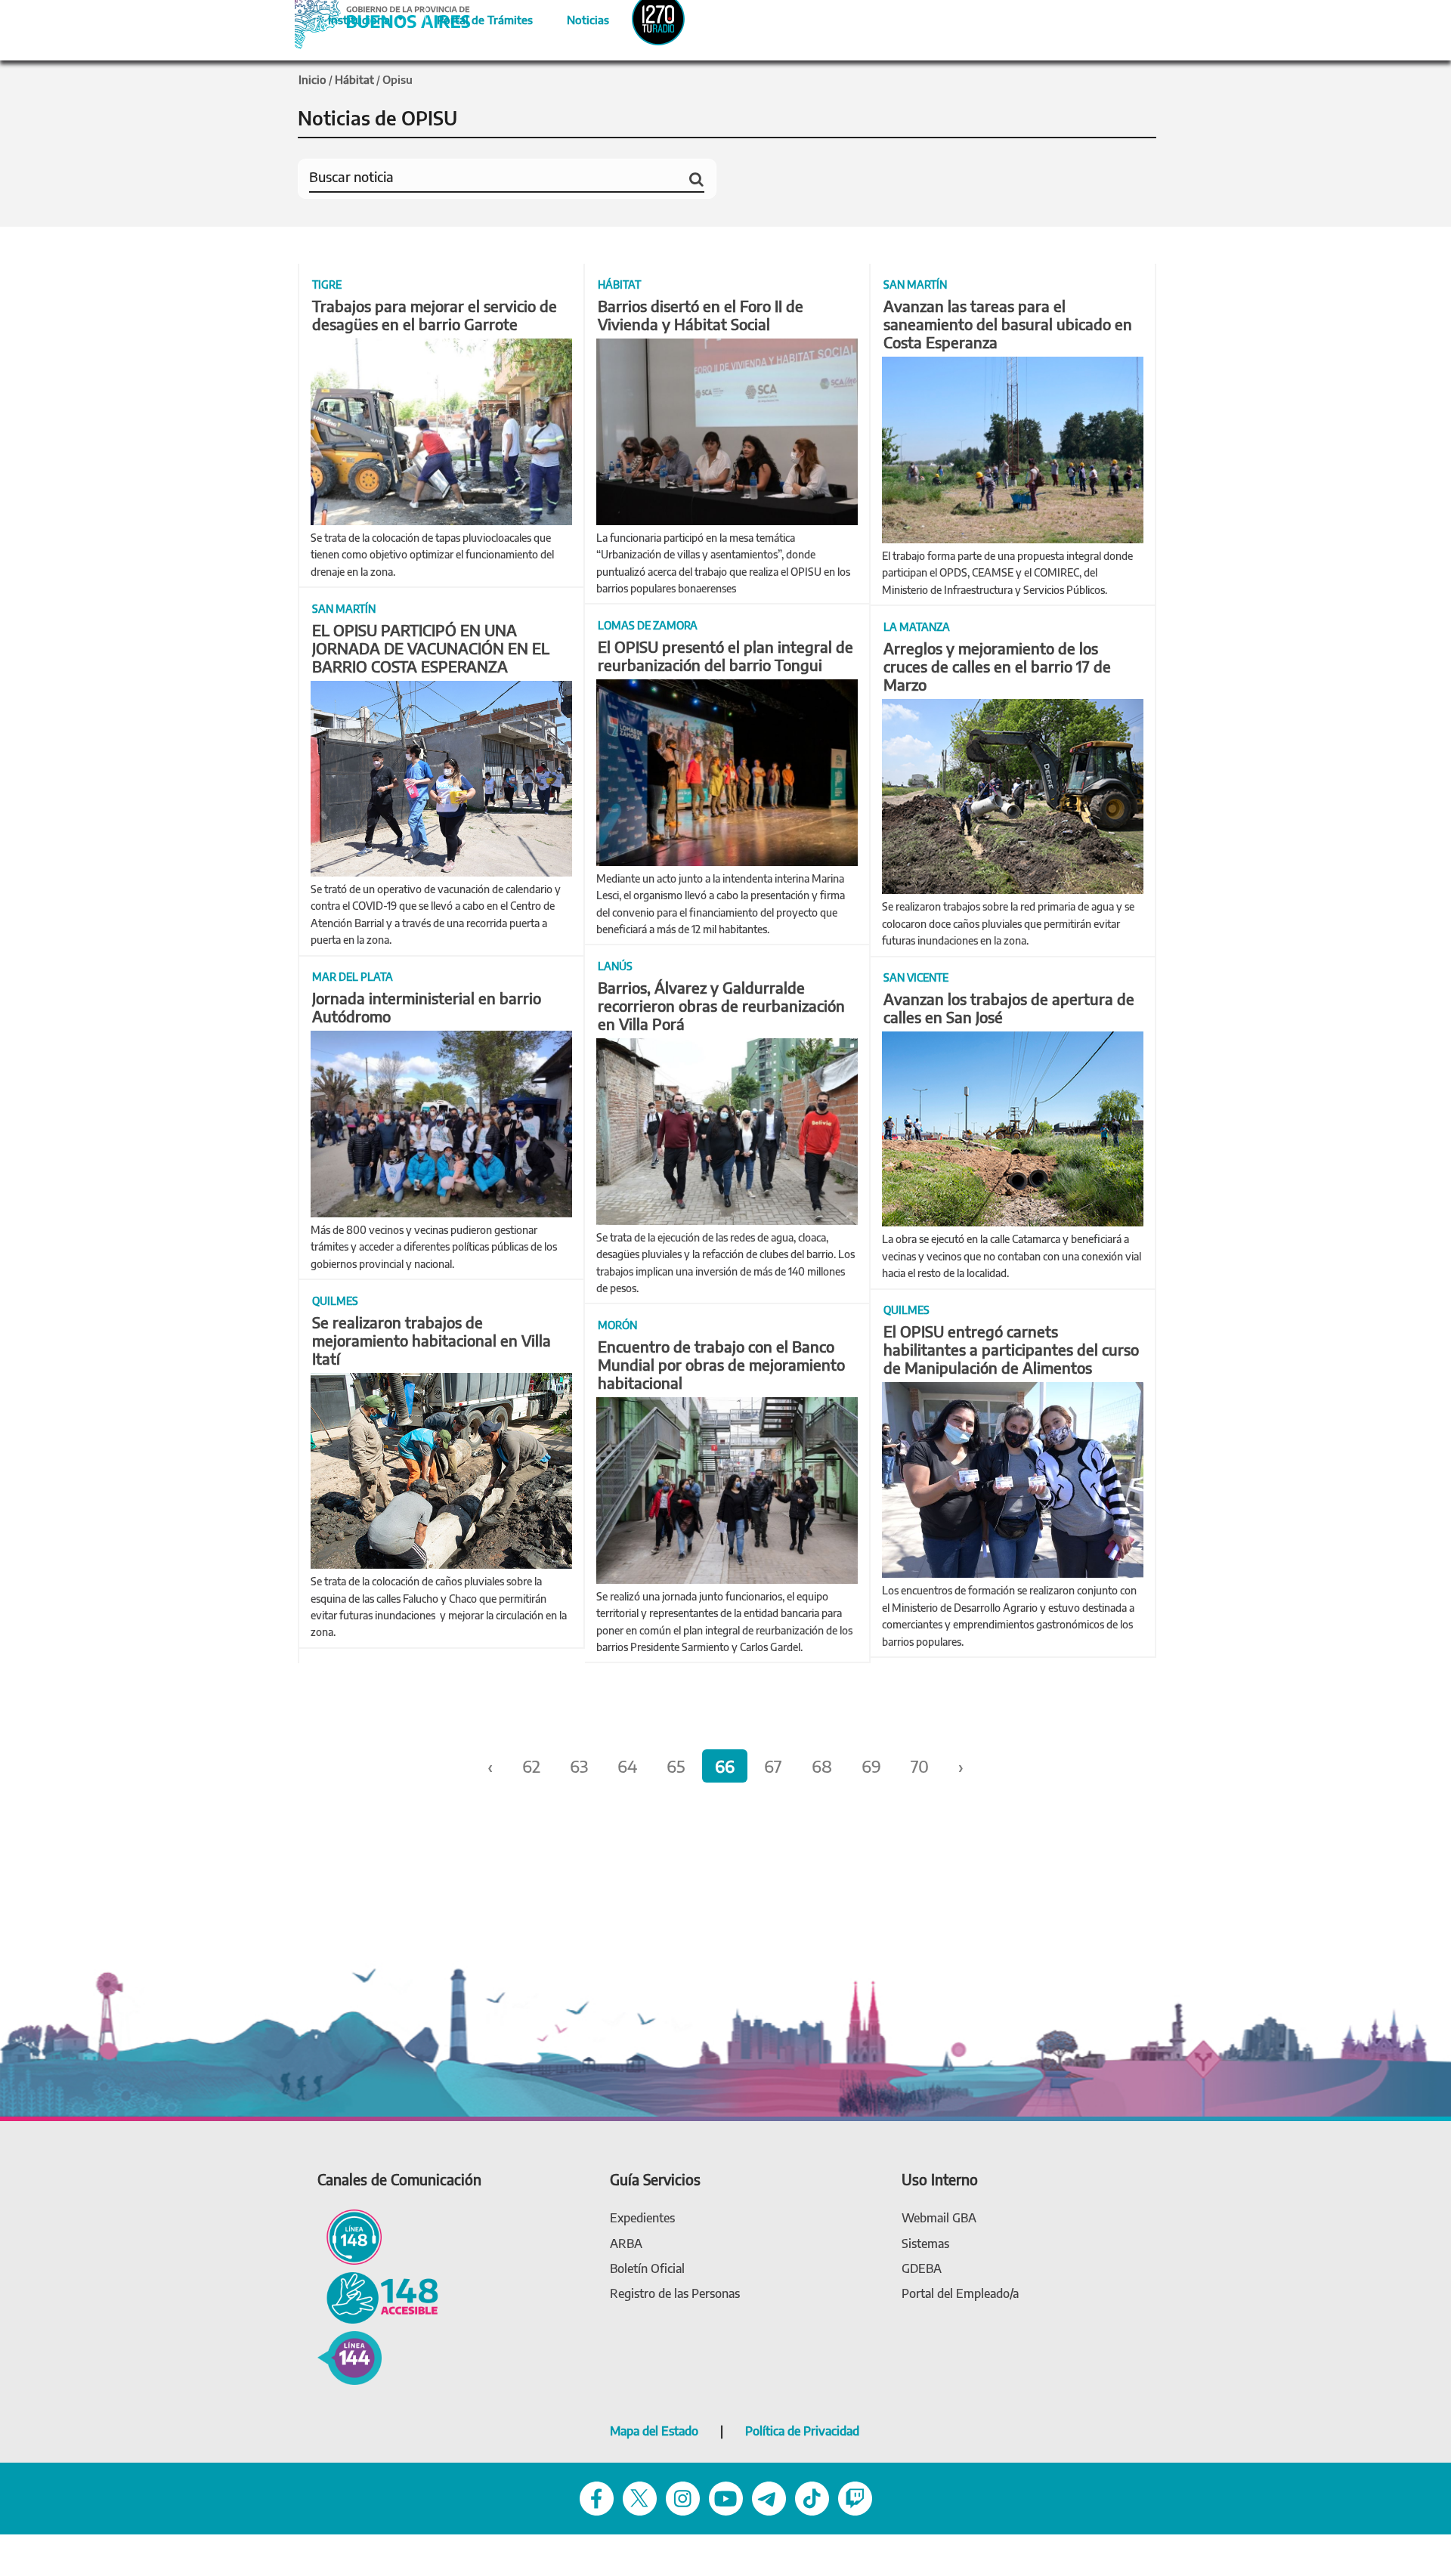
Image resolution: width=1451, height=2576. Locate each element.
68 (822, 1766)
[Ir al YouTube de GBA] (726, 2497)
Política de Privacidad (802, 2431)
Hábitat (354, 79)
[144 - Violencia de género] (350, 2356)
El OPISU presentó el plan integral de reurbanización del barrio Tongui (725, 656)
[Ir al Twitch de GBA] (855, 2497)
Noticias (575, 17)
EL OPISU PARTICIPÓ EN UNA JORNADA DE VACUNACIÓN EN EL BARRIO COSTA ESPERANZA (431, 648)
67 (773, 1766)
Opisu (398, 79)
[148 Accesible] (378, 2297)
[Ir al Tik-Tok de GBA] (812, 2497)
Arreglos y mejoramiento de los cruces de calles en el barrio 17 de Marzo (997, 666)
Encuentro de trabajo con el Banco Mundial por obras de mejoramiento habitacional (721, 1364)
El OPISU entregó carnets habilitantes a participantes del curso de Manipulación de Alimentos (1011, 1349)
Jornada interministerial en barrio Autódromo (427, 1007)
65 (676, 1766)
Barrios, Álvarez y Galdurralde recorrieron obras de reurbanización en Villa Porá (721, 1005)
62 (531, 1766)
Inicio (312, 79)
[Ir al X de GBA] (640, 2497)
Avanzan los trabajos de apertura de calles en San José (1009, 1008)
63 (579, 1766)
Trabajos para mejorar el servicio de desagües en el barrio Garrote (435, 315)
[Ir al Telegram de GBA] (769, 2497)
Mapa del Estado (654, 2431)
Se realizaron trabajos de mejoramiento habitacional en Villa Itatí (432, 1340)
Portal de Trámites (477, 17)
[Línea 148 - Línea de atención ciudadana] (350, 2236)
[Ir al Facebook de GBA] (597, 2497)
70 (920, 1766)
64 (627, 1766)
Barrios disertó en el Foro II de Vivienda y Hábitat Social (701, 315)
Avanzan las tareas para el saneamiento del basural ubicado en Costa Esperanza (1008, 324)
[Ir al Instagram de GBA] (683, 2497)
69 (871, 1766)
